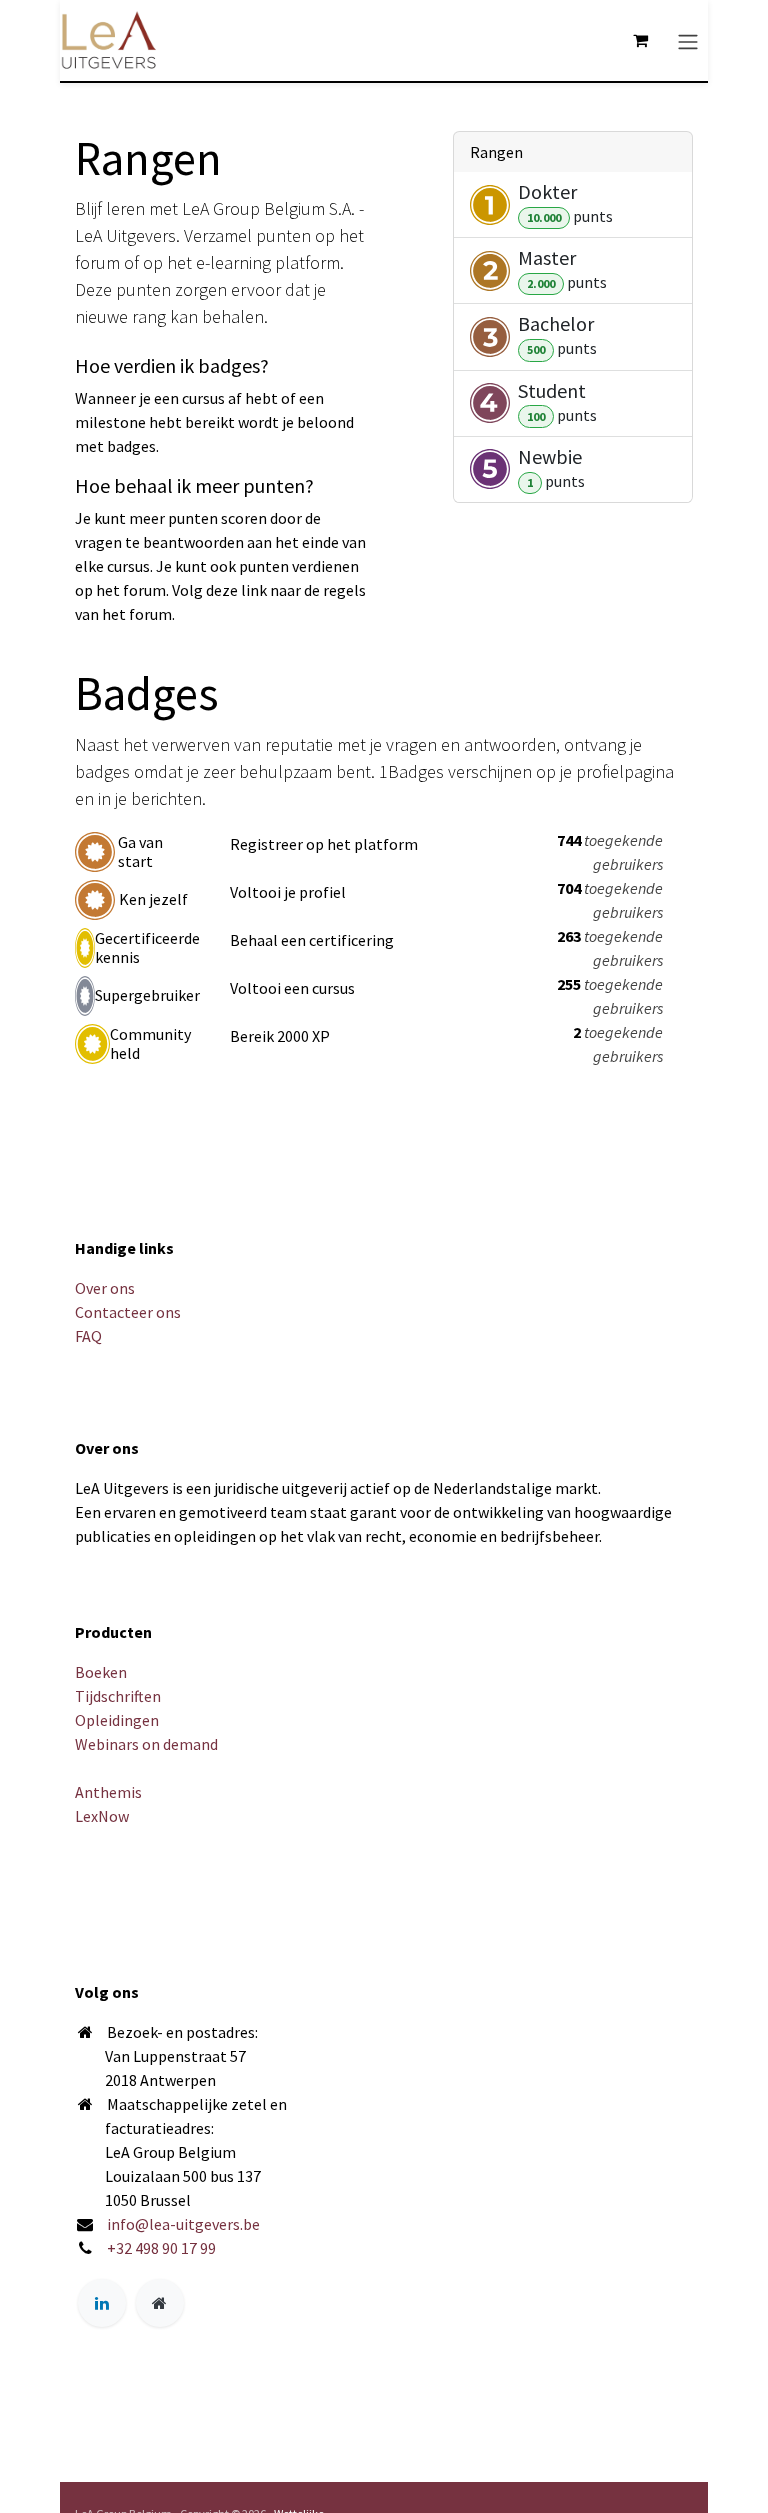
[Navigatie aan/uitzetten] (688, 40)
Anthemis (108, 1792)
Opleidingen (117, 1720)
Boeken (101, 1672)
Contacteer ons (128, 1312)
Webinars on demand (146, 1744)
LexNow (102, 1816)
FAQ (88, 1336)
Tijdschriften (118, 1696)
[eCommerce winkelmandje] (640, 40)
